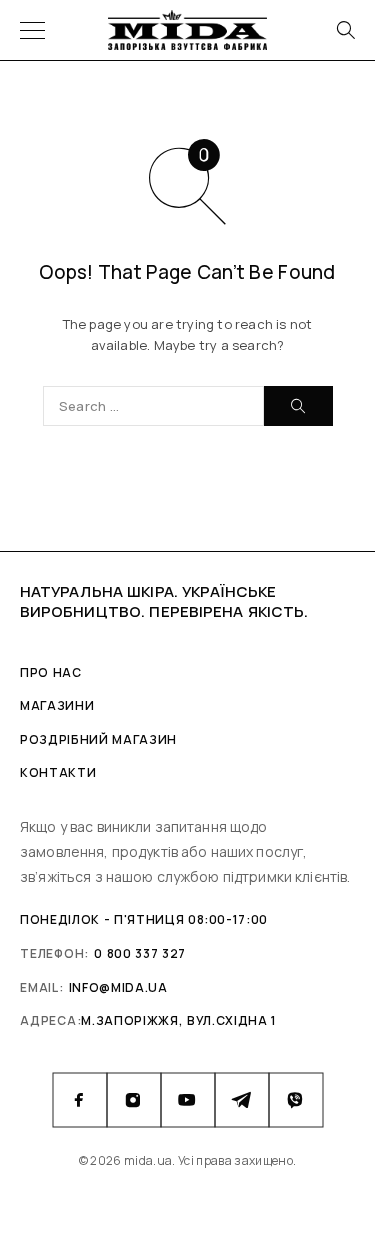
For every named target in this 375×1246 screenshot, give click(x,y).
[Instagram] (134, 1100)
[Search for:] (153, 406)
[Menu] (32, 30)
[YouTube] (188, 1100)
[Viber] (296, 1100)
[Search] (345, 30)
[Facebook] (80, 1100)
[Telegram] (242, 1100)
